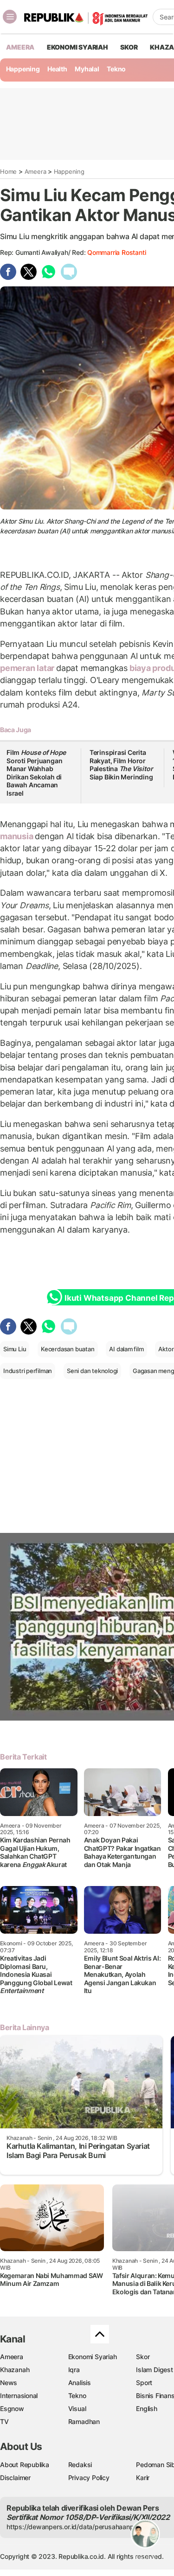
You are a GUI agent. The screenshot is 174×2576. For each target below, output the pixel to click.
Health (57, 69)
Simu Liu (15, 1349)
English (147, 2408)
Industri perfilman (28, 1371)
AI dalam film (126, 1349)
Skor (143, 2357)
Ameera (35, 171)
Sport (144, 2383)
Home (8, 171)
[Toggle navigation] (10, 17)
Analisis (80, 2383)
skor (129, 47)
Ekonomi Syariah (77, 47)
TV (4, 2421)
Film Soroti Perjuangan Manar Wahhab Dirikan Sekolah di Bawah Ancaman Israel (36, 773)
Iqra (74, 2370)
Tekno (116, 69)
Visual (77, 2408)
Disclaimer (15, 2478)
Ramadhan (84, 2421)
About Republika (25, 2465)
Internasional (19, 2396)
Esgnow (12, 2408)
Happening (23, 69)
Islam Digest (154, 2370)
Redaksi (80, 2465)
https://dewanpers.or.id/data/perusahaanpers (75, 2527)
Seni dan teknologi (92, 1371)
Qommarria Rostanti (116, 252)
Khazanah (15, 2370)
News (9, 2383)
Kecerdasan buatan (68, 1349)
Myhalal (87, 69)
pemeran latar (28, 668)
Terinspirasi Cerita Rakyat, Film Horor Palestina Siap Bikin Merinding (121, 765)
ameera (20, 47)
